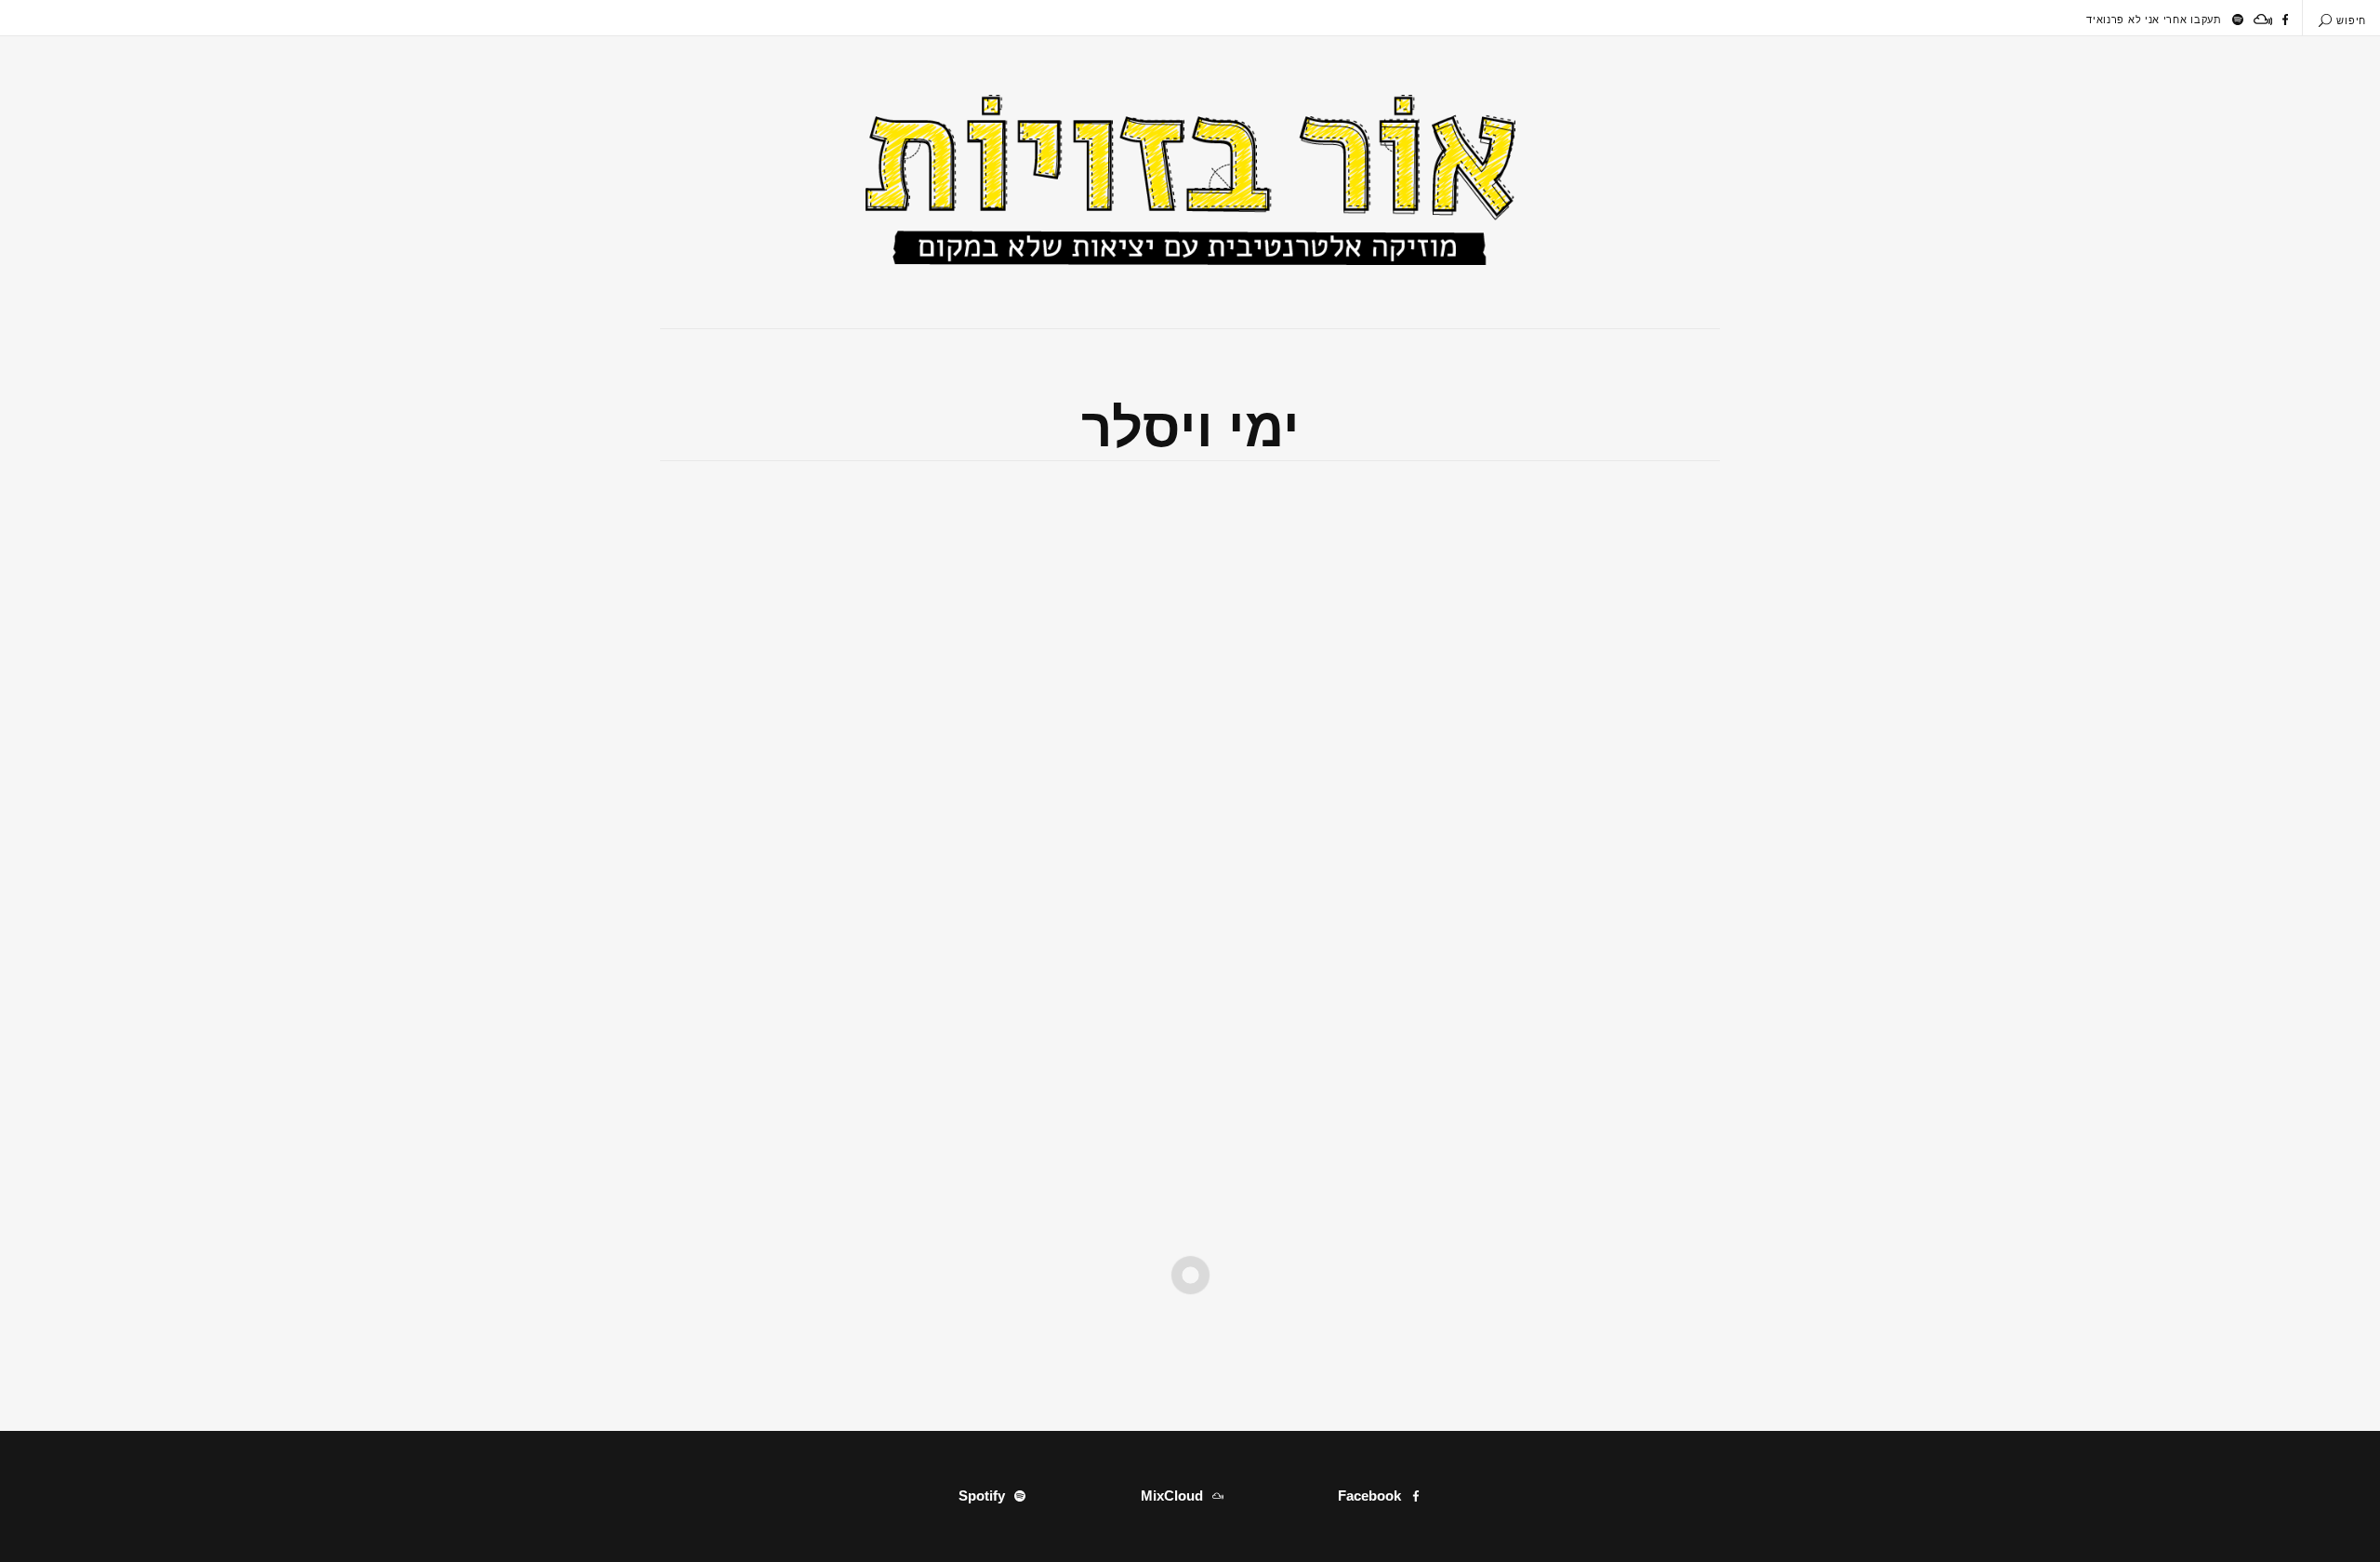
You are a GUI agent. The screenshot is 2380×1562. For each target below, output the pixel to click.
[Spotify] (2238, 20)
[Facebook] (2285, 20)
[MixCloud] (2263, 20)
